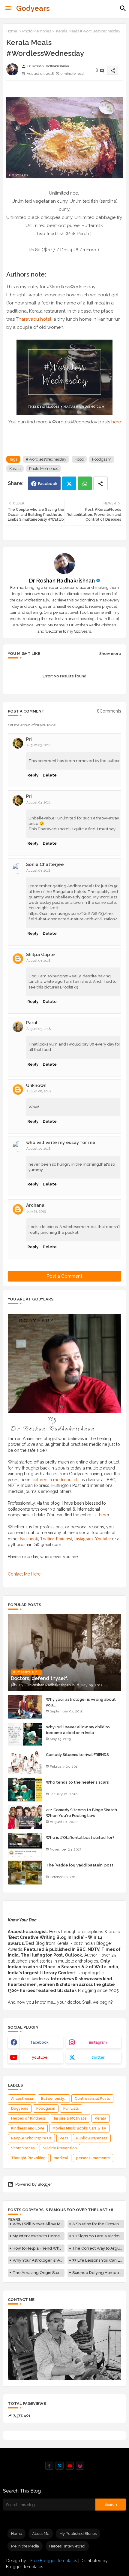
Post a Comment (64, 1276)
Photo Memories (37, 31)
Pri (29, 739)
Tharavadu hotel (34, 319)
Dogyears (20, 2108)
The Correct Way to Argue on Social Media (98, 2248)
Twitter (69, 483)
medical (61, 2158)
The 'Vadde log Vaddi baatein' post (80, 1865)
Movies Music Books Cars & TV (79, 2128)
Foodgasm (102, 459)
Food (79, 459)
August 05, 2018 (39, 1029)
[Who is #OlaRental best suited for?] (25, 1845)
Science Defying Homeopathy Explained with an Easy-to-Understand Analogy (98, 2273)
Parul (32, 1023)
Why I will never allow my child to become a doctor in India (78, 1730)
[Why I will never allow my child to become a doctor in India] (25, 1734)
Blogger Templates (25, 2567)
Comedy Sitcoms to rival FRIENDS (77, 1755)
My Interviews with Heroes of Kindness (39, 2236)
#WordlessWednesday (46, 459)
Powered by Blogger (34, 2184)
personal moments (93, 2158)
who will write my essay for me (61, 1143)
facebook (40, 2042)
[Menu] (8, 8)
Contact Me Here (24, 1574)
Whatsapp (85, 483)
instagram (98, 2042)
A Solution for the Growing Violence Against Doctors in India (98, 2224)
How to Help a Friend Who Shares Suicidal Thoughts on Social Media (39, 2248)
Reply (33, 775)
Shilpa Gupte (40, 955)
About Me (41, 2534)
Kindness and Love (28, 2128)
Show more (110, 654)
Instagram (83, 1539)
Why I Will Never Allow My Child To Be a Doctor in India (39, 2224)
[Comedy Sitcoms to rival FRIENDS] (25, 1762)
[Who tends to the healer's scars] (25, 1790)
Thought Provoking (28, 2158)
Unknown (36, 1085)
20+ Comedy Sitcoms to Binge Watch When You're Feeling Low (81, 1813)
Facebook (48, 484)
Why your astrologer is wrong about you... (81, 1702)
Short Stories (23, 2148)
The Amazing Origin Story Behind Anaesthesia (39, 2273)
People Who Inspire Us (31, 2138)
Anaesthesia (22, 2099)
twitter (98, 2057)
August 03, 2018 (38, 745)
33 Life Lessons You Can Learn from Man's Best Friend (98, 2260)
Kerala (15, 469)
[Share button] (100, 483)
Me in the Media (25, 2546)
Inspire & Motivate (70, 2118)
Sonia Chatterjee (45, 864)
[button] (123, 8)
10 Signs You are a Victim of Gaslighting (98, 2236)
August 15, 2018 (38, 1149)
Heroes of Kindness (28, 2118)
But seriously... (54, 2099)
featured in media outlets (55, 1480)
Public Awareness (92, 2138)
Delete (50, 775)
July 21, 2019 (36, 1211)
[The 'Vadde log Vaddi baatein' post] (25, 1872)
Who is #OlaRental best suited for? (80, 1837)
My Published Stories (78, 2534)
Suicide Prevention (60, 2148)
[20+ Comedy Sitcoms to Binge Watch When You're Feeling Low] (25, 1817)
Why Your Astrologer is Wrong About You (39, 2260)
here (116, 422)
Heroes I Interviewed (67, 2546)
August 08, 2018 (39, 1091)
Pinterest (64, 1539)
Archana (35, 1205)
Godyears (33, 8)
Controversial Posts (92, 2099)
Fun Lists (71, 2108)
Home (12, 31)
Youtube (103, 1539)
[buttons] (49, 2466)
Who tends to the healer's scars (77, 1782)
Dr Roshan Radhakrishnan (62, 581)
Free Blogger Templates (54, 2561)
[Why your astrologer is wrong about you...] (25, 1707)
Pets (64, 2138)
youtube (40, 2057)
